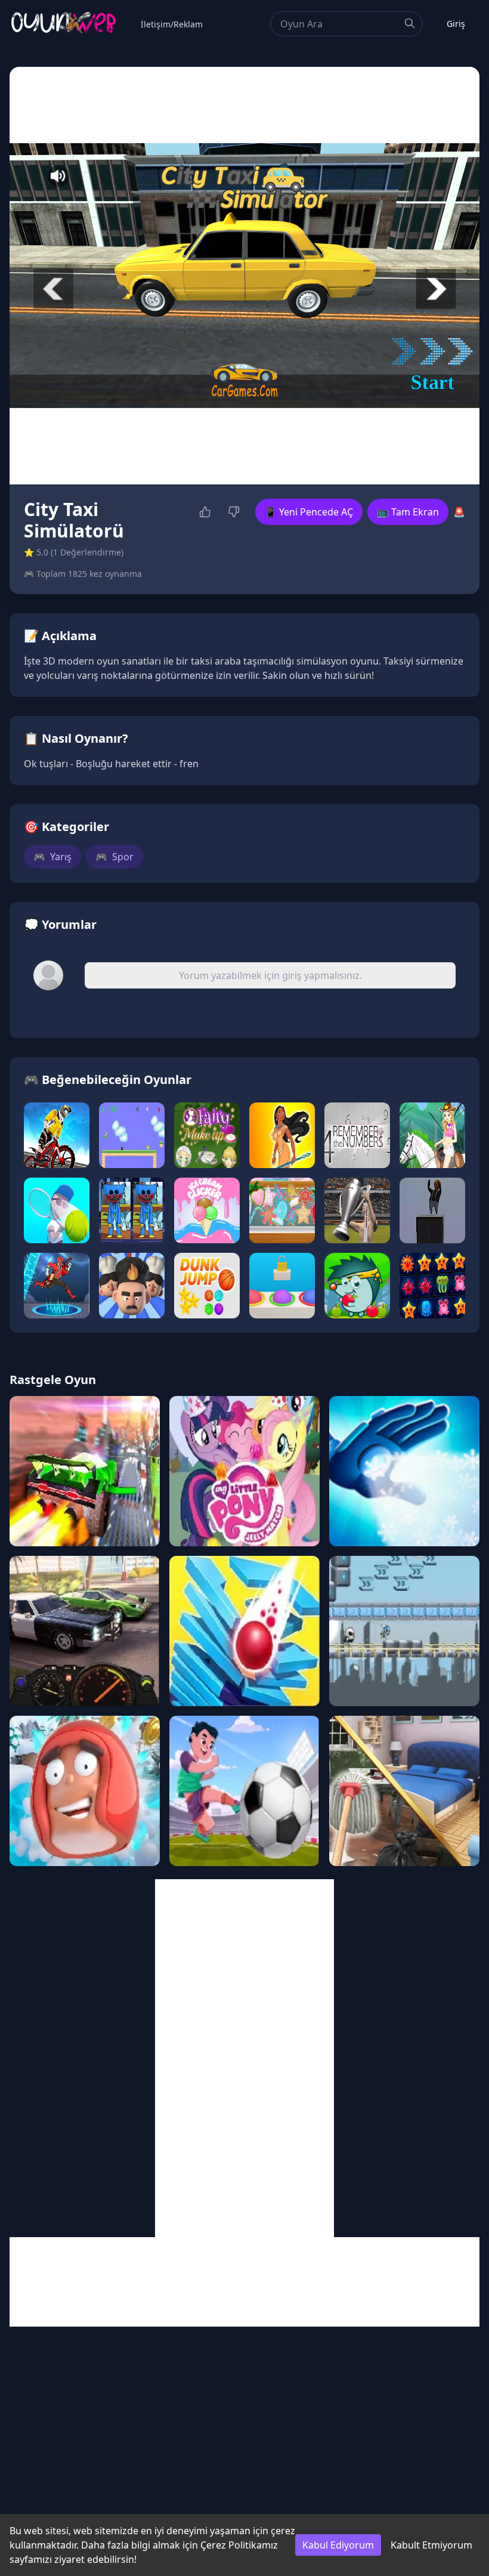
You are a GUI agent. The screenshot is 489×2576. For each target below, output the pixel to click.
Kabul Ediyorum (338, 2545)
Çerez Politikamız (239, 2545)
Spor (114, 857)
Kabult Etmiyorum (431, 2545)
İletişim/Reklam (172, 24)
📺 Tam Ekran (408, 512)
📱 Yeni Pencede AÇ (309, 512)
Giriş (456, 24)
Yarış (52, 857)
